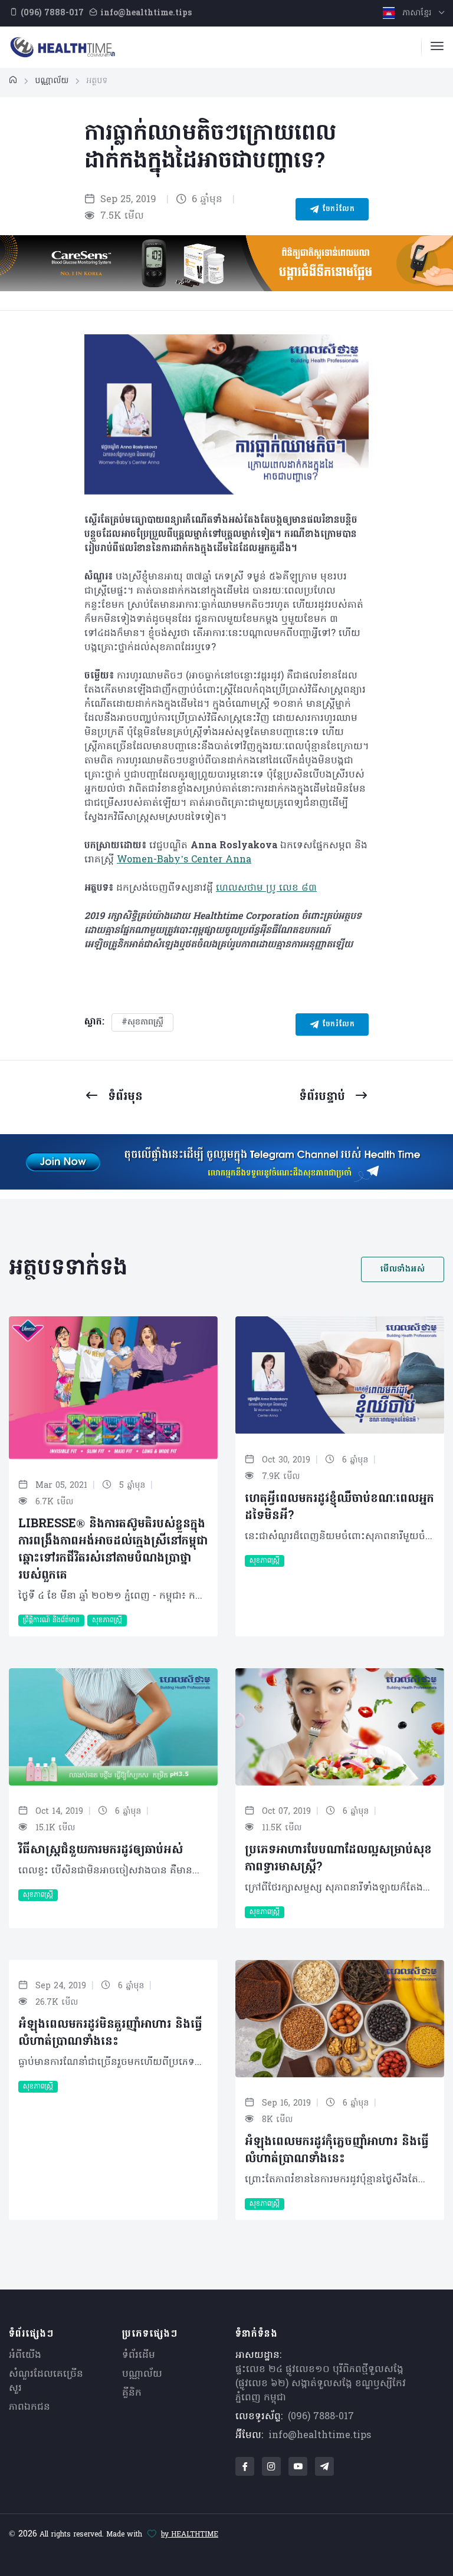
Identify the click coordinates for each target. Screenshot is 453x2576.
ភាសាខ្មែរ (417, 13)
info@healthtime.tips (320, 2436)
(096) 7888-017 (321, 2417)
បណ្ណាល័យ (142, 2374)
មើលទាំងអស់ (403, 1269)
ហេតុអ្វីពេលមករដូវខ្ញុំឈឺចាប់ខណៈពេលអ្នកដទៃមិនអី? (339, 1508)
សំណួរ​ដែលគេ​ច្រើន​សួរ (46, 2381)
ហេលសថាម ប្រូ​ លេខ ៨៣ (266, 888)
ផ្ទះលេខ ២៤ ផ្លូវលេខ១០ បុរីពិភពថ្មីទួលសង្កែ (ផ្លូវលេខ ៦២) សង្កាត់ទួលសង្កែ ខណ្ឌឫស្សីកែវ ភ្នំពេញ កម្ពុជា (321, 2384)
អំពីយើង (25, 2356)
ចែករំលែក (337, 209)
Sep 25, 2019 (127, 200)
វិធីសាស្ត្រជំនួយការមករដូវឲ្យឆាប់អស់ (101, 1850)
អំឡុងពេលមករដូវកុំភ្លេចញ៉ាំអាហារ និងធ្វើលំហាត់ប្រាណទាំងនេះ (337, 2151)
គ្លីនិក (132, 2393)
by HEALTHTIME (190, 2535)
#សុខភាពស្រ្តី (142, 1022)
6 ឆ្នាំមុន (206, 200)
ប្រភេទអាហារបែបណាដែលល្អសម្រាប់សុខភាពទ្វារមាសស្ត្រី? (338, 1859)
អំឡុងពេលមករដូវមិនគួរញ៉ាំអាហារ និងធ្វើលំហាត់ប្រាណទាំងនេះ (110, 2033)
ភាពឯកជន (29, 2407)
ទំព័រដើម (139, 2356)
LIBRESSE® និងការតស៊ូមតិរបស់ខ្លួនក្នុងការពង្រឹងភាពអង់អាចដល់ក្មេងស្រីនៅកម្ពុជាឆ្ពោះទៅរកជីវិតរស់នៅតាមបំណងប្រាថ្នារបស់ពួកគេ (113, 1550)
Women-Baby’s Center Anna (184, 860)
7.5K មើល (121, 216)
